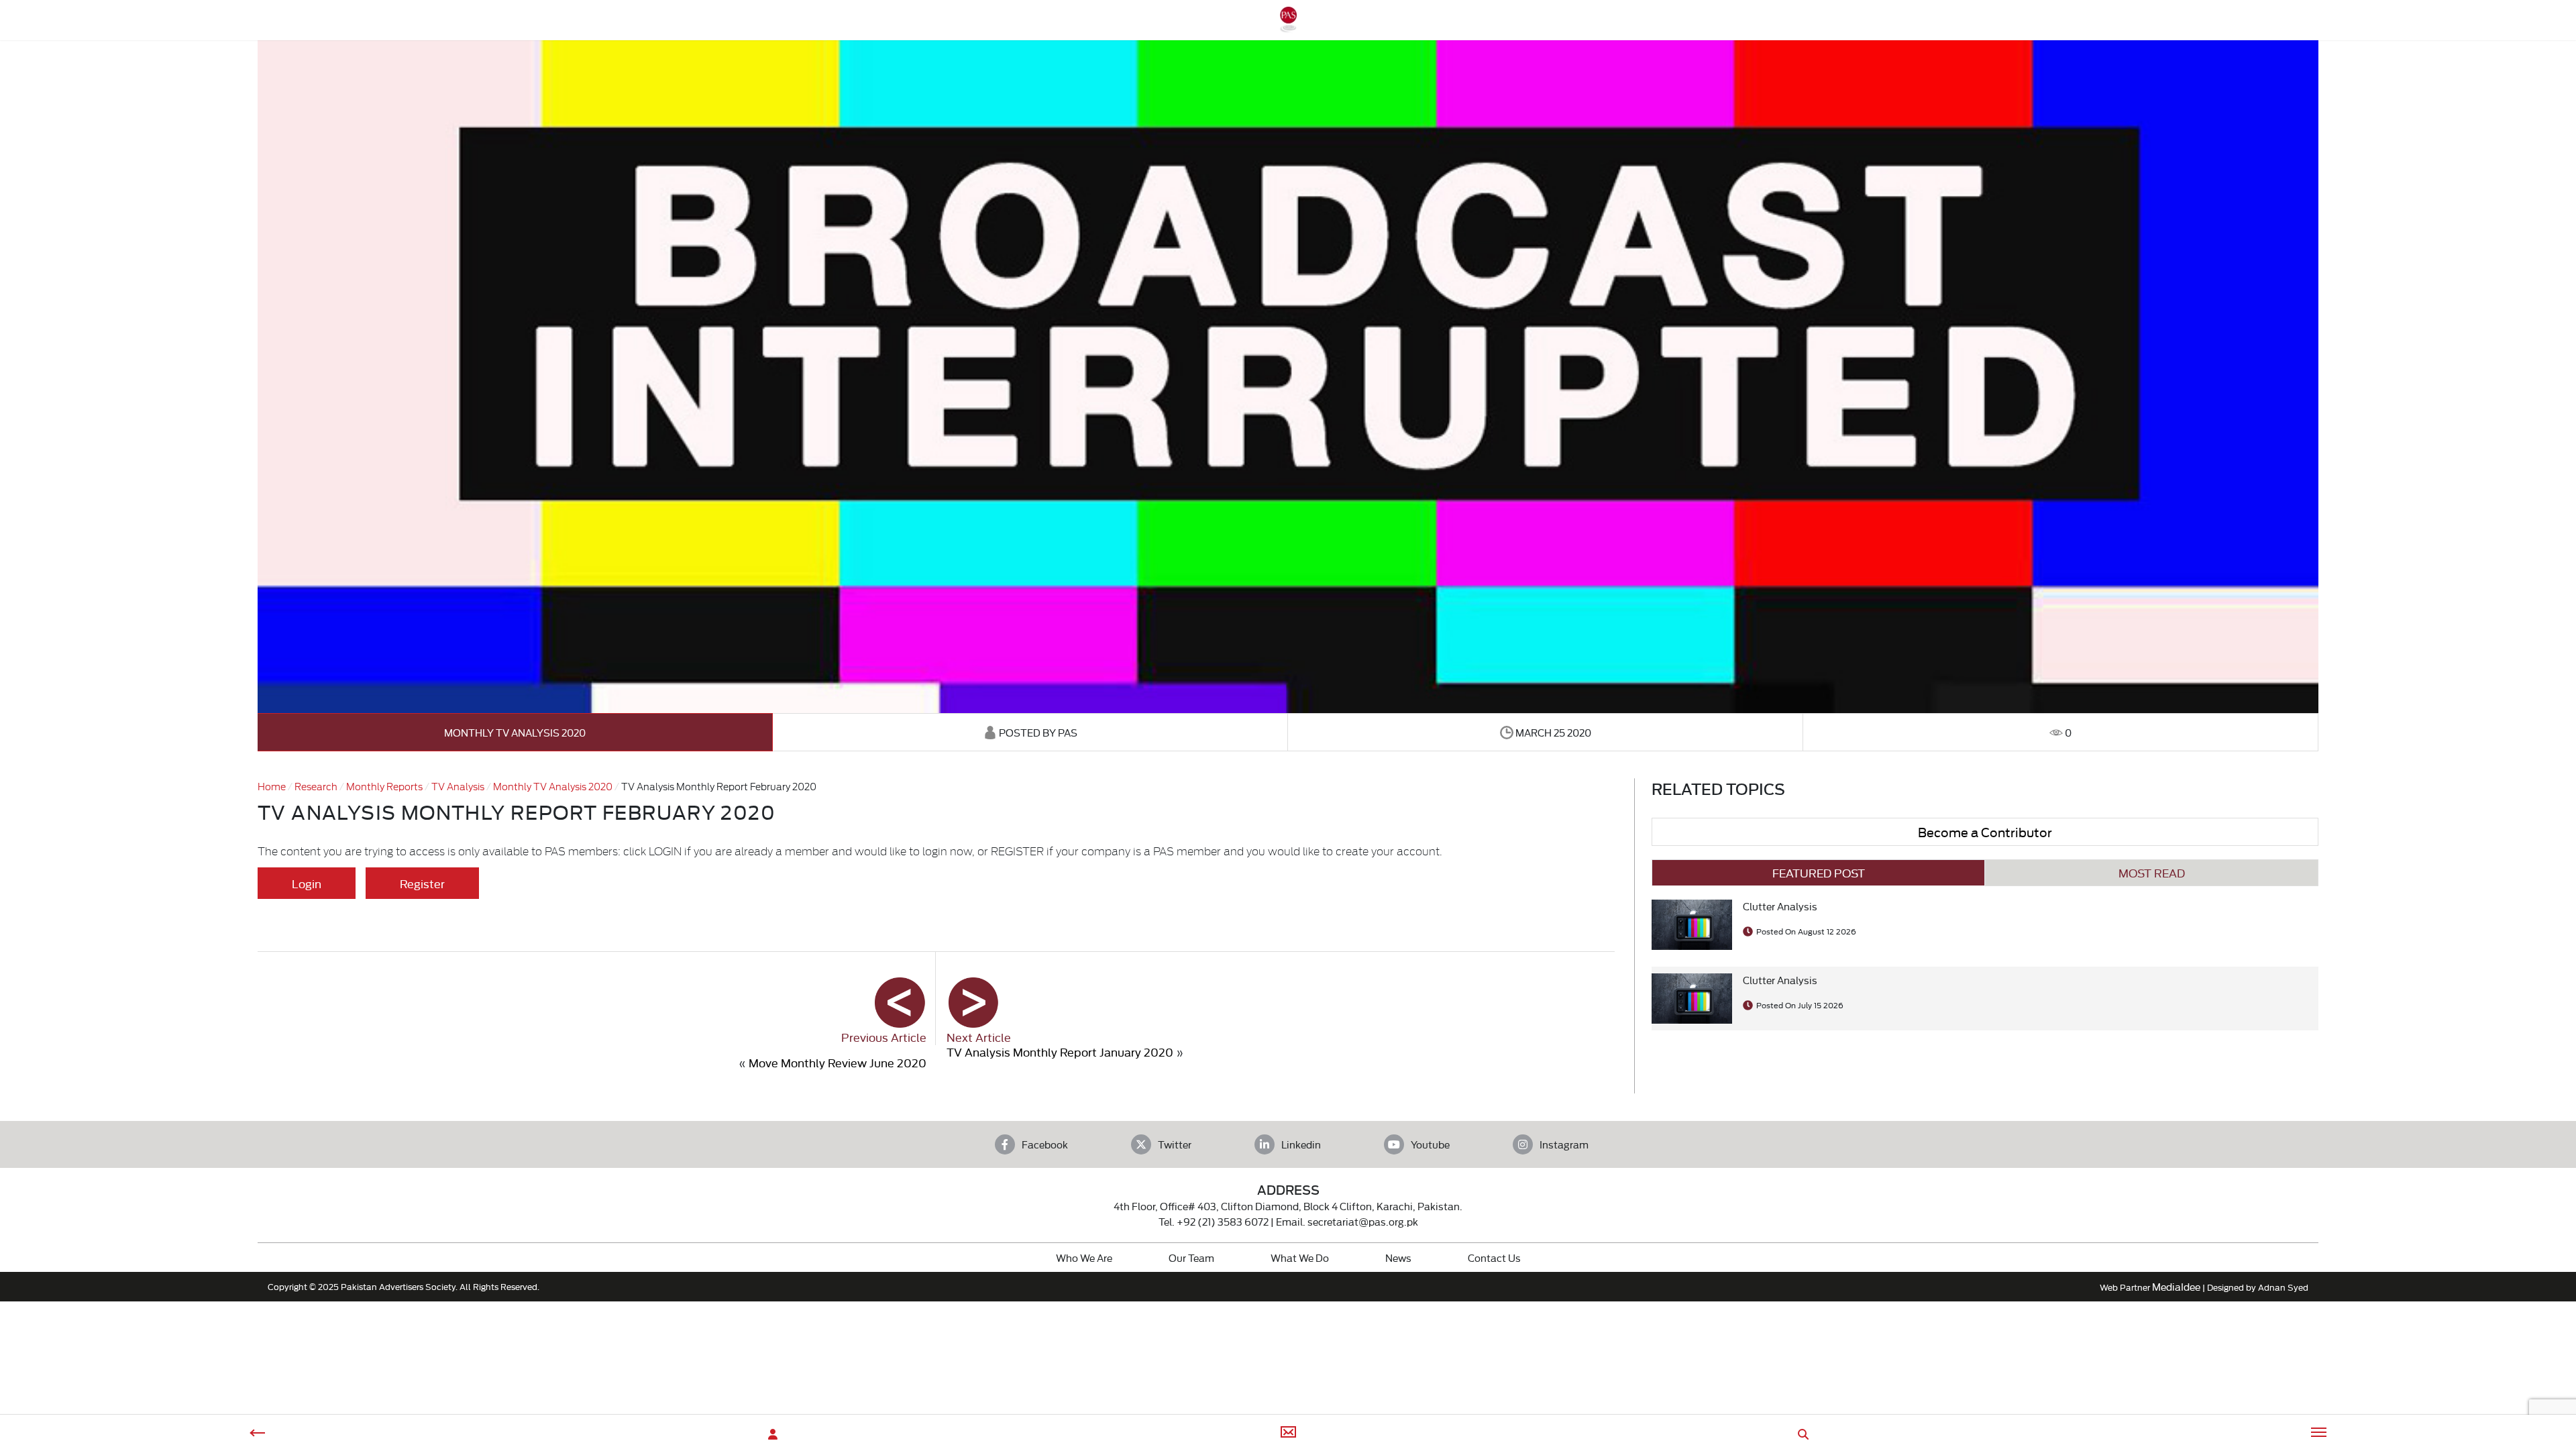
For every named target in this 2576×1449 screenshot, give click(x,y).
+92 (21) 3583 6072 (1223, 1221)
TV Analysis (458, 786)
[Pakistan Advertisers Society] (1288, 26)
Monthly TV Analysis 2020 (515, 732)
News (1398, 1257)
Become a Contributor (1985, 831)
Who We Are (1084, 1257)
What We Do (1300, 1257)
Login (307, 883)
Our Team (1191, 1257)
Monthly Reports (384, 786)
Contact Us (1494, 1257)
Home (272, 786)
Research (316, 786)
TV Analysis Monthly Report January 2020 (1060, 1052)
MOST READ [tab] (2152, 872)
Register (422, 883)
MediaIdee (2176, 1286)
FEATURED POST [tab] (1819, 872)
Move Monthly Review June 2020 (838, 1062)
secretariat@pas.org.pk (1363, 1221)
